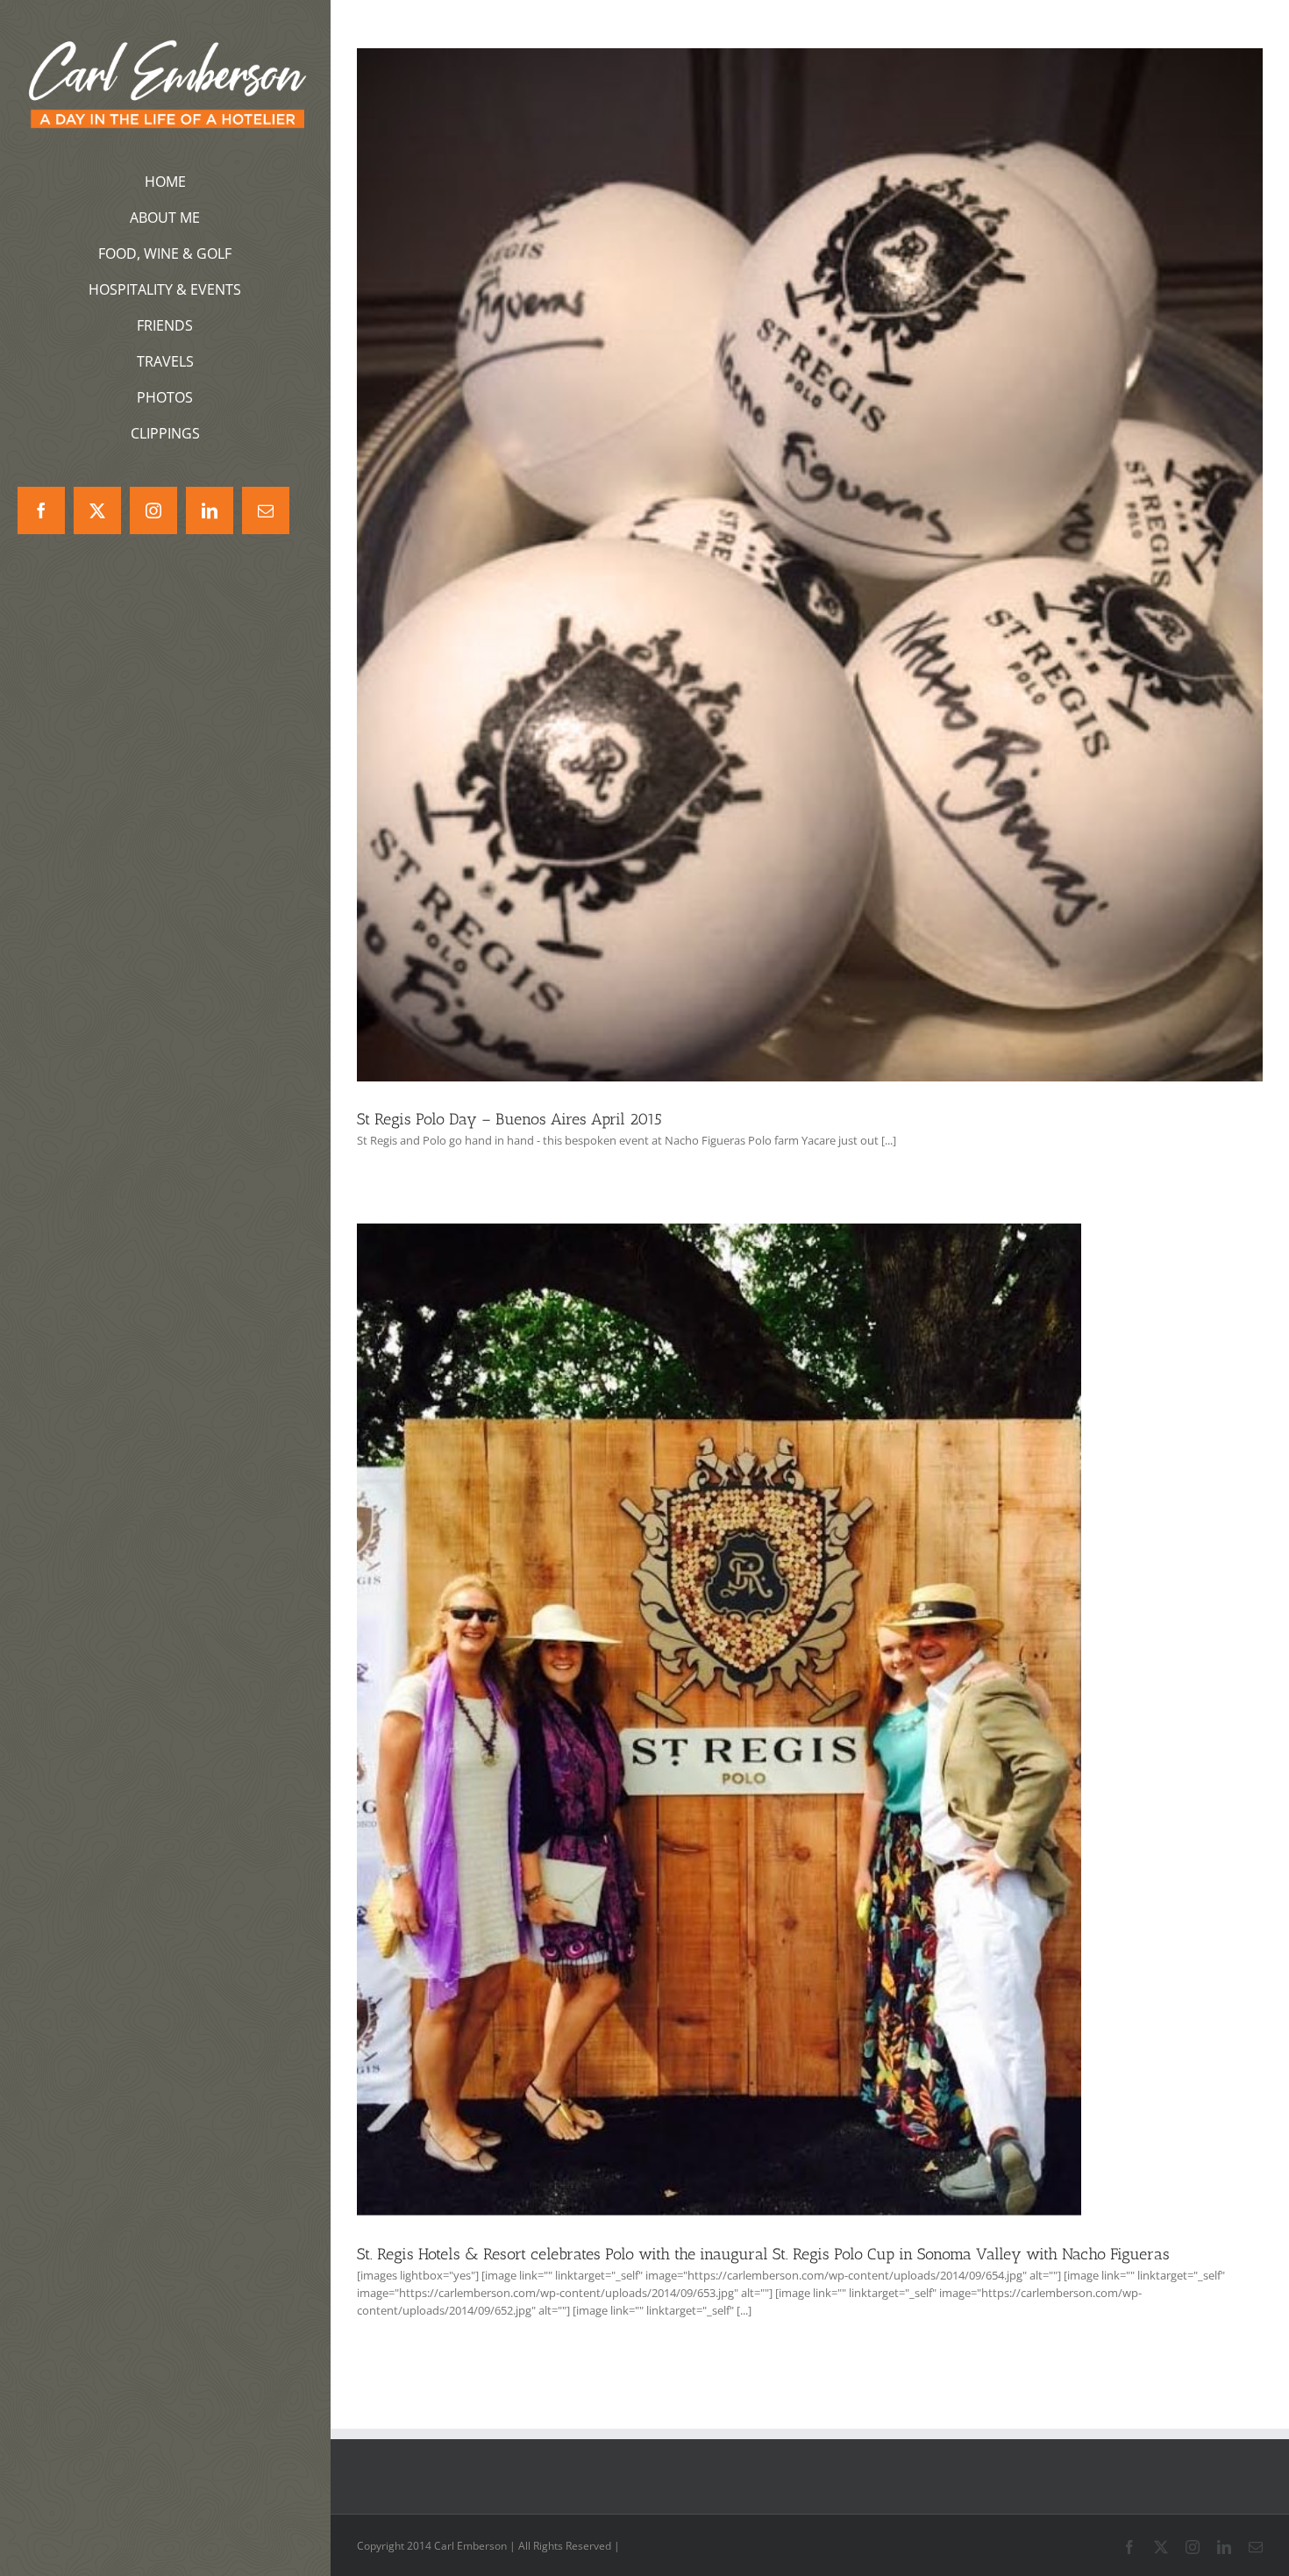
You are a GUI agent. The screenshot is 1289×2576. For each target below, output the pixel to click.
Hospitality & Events (719, 1734)
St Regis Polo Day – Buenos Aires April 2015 (509, 1119)
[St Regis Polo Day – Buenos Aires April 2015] (810, 565)
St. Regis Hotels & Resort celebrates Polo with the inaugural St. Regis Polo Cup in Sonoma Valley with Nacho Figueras (763, 2254)
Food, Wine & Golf (810, 578)
